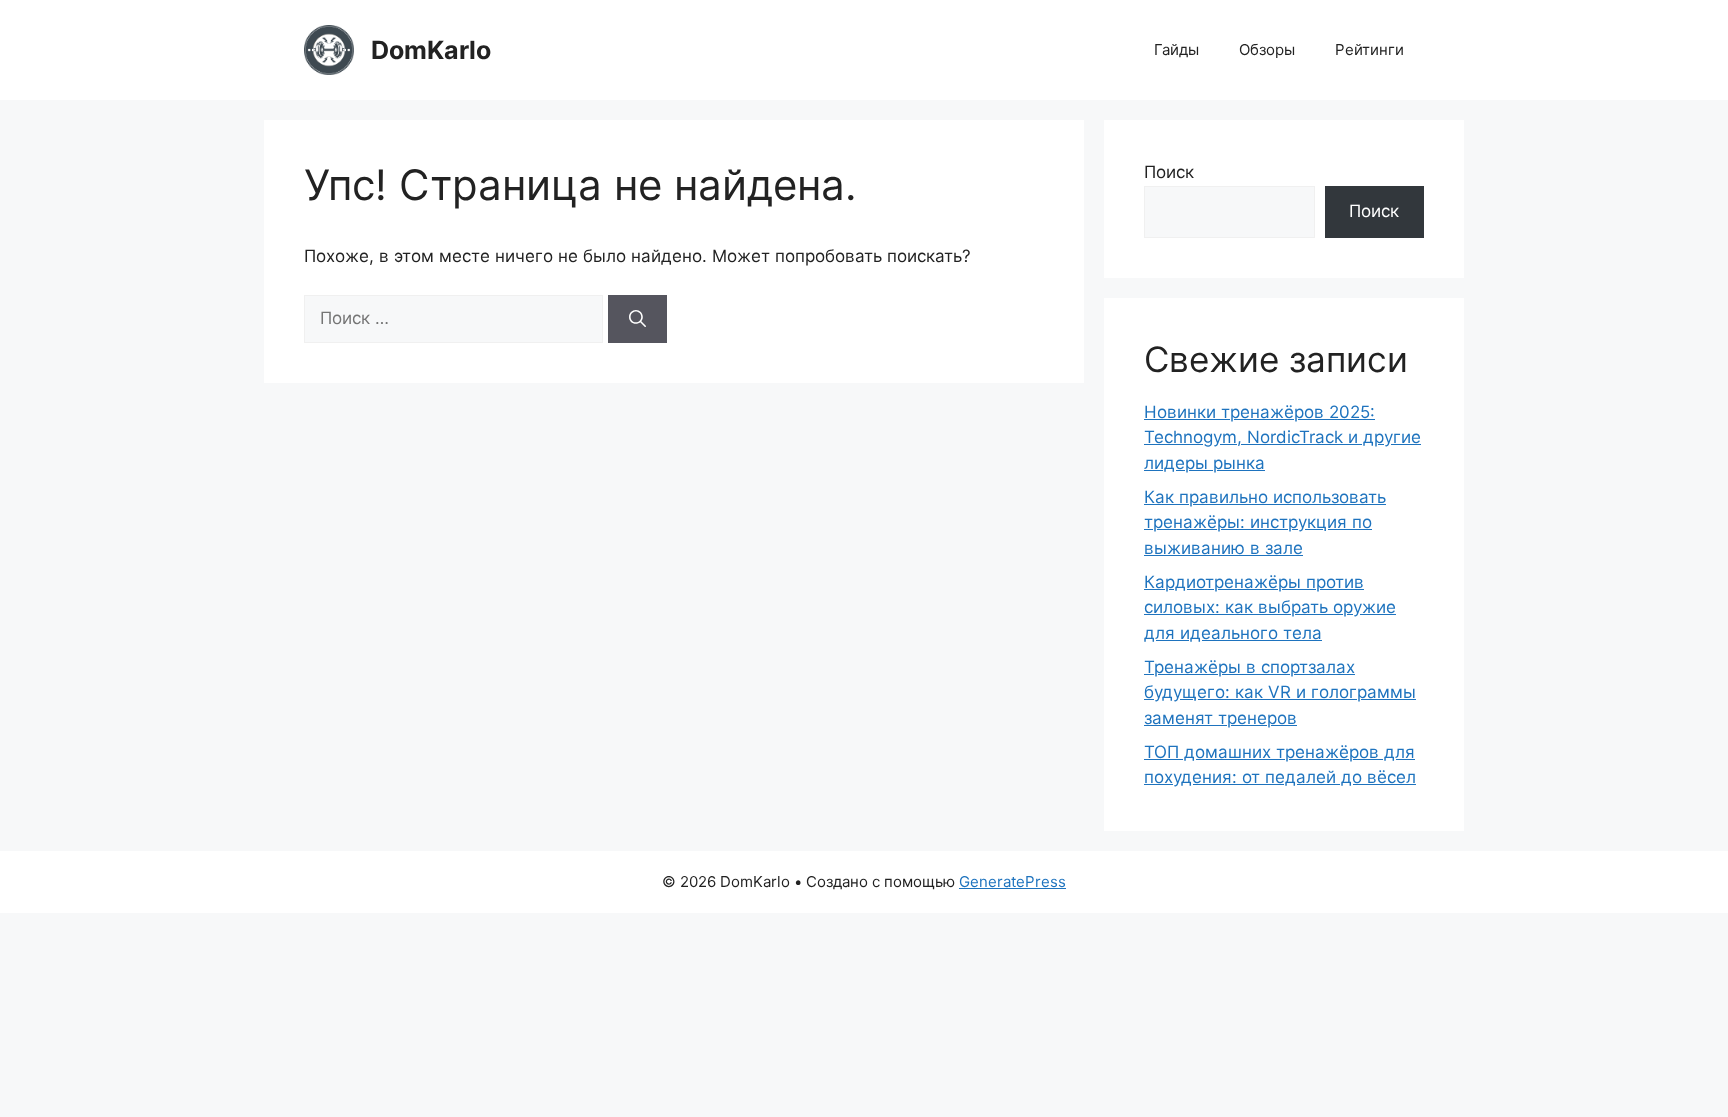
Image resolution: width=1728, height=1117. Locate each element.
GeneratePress (1012, 881)
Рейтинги (1369, 49)
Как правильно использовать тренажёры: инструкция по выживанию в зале (1265, 522)
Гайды (1176, 49)
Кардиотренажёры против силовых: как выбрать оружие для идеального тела (1270, 607)
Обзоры (1267, 49)
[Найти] (637, 319)
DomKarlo (431, 50)
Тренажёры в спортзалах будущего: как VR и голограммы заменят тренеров (1280, 692)
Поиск (1169, 172)
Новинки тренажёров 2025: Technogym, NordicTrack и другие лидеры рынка (1282, 437)
